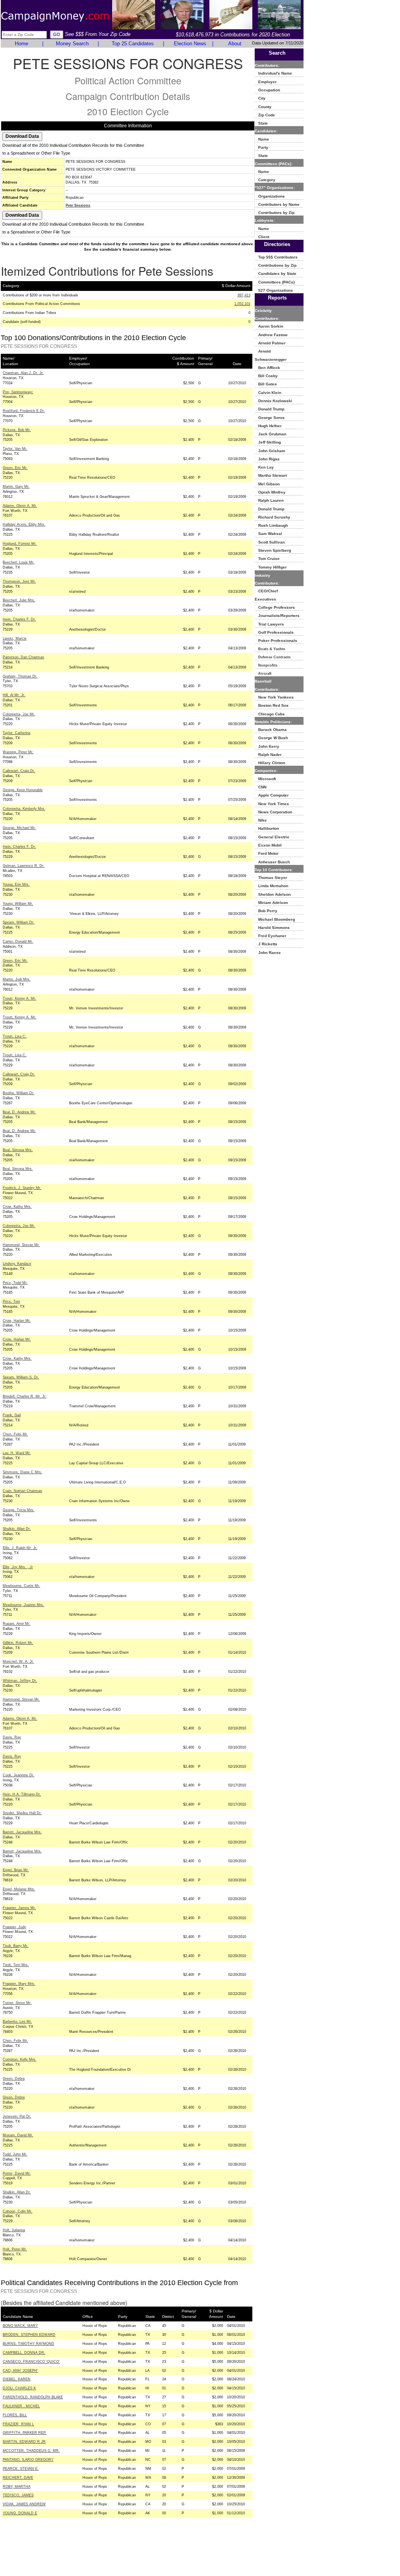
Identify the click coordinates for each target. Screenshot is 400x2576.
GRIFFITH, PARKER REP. (25, 2433)
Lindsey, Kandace (17, 1264)
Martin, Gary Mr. (16, 487)
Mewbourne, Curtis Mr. (21, 1586)
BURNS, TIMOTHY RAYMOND (29, 2344)
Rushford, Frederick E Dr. (24, 411)
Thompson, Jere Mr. (19, 581)
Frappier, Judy (14, 1927)
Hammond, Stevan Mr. (21, 1245)
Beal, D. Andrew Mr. (19, 1112)
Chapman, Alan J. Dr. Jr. (23, 373)
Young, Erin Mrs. (16, 884)
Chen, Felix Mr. (15, 1434)
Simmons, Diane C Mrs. (22, 1472)
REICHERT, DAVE (18, 2478)
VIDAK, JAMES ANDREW (24, 2504)
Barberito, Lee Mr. (17, 2022)
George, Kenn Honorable (23, 790)
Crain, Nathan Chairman (22, 1491)
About (235, 44)
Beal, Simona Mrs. (18, 1150)
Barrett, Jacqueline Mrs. (22, 1832)
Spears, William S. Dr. (21, 1377)
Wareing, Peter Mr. (18, 752)
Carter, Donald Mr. (18, 941)
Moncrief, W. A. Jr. (18, 1661)
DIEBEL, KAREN (17, 2379)
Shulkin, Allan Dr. (17, 1529)
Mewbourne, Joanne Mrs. (23, 1605)
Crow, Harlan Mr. (17, 1321)
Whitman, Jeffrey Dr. (20, 1681)
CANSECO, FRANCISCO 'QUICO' (31, 2362)
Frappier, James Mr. (19, 1908)
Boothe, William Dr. (19, 1093)
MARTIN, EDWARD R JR (24, 2442)
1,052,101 (242, 304)
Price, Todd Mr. (15, 1283)
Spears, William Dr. (19, 922)
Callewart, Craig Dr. (19, 771)
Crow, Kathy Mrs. (17, 1207)
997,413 (244, 295)
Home (21, 44)
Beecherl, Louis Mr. (19, 562)
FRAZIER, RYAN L (18, 2424)
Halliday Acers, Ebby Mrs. (24, 524)
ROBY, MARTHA (17, 2487)
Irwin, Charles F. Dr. (19, 619)
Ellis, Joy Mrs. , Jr (18, 1567)
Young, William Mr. (18, 904)
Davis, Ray (12, 1737)
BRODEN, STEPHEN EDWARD (29, 2335)
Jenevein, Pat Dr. (17, 2116)
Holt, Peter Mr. (15, 2249)
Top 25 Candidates (133, 44)
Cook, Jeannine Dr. (19, 1775)
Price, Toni (11, 1301)
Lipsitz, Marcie (15, 638)
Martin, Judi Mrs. (17, 979)
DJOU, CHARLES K (19, 2388)
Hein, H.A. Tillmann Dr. (22, 1794)
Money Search (72, 44)
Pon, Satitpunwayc (18, 392)
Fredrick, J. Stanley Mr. (22, 1188)
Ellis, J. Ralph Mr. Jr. (20, 1548)
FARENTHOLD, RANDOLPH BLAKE (33, 2397)
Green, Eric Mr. (15, 468)
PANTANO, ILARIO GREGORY (28, 2460)
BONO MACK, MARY (20, 2326)
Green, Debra (14, 2079)
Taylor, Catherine (17, 733)
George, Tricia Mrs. (19, 1510)
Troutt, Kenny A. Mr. (20, 998)
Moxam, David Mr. (18, 2135)
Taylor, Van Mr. (15, 449)
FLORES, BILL (15, 2415)
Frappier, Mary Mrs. (19, 1984)
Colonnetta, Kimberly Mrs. (24, 809)
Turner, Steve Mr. (17, 2003)
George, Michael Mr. (19, 828)
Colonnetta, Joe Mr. (19, 714)
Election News (190, 44)
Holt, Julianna (14, 2230)
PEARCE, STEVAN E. (21, 2469)
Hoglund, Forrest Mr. (20, 544)
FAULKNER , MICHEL (21, 2406)
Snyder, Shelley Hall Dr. (22, 1813)
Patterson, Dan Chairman (23, 657)
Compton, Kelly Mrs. (20, 2059)
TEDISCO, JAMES (18, 2495)
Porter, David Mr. (17, 2173)
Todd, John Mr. (15, 2154)
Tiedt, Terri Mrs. (16, 1965)
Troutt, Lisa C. (15, 1036)
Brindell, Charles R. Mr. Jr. (25, 1396)
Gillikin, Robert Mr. (18, 1643)
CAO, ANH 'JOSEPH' (20, 2371)
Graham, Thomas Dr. (20, 676)
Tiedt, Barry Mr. (16, 1946)
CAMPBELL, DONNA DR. (24, 2353)
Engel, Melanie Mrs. (19, 1889)
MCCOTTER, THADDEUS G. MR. (31, 2451)
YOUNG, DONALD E (20, 2513)
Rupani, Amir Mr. (17, 1624)
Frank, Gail (12, 1415)
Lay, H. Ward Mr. (17, 1453)
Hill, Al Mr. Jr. (14, 695)
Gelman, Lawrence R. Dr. (24, 866)
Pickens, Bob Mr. (17, 430)
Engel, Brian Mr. (16, 1870)
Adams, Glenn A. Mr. (20, 506)
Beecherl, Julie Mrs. (19, 600)
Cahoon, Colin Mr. (18, 2211)
